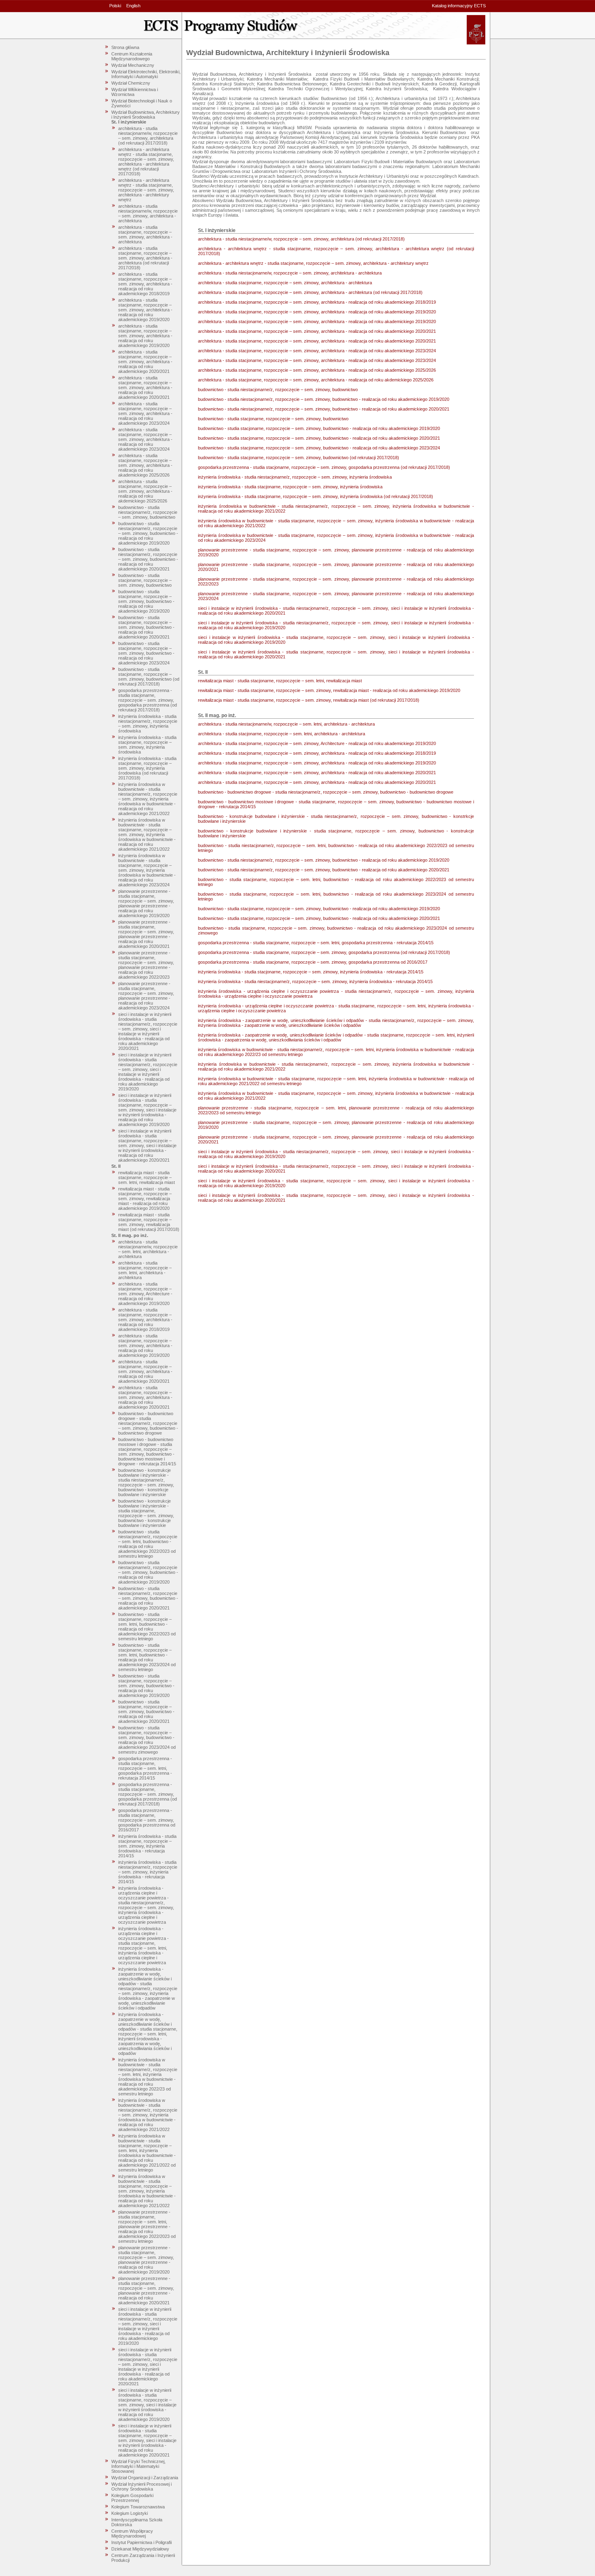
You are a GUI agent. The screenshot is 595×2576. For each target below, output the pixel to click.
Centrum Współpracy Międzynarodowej (132, 2533)
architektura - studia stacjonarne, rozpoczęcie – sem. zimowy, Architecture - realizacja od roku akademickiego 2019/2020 (145, 1294)
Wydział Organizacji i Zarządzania (145, 2478)
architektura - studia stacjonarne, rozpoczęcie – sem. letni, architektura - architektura (145, 1270)
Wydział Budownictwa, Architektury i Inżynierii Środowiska (146, 115)
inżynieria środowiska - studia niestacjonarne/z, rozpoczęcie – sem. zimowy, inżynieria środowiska (148, 724)
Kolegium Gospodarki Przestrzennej (132, 2498)
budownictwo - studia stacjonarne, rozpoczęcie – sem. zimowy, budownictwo (145, 580)
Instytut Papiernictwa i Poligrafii (141, 2542)
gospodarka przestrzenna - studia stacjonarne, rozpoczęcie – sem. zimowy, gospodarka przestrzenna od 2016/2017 (147, 1820)
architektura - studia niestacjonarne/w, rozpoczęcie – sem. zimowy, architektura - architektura (148, 213)
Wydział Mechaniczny (133, 65)
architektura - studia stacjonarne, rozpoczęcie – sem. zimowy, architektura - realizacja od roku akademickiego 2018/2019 (145, 284)
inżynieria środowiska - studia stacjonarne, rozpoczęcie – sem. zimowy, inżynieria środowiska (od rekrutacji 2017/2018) (147, 768)
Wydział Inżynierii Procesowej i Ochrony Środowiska (141, 2487)
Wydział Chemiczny (131, 83)
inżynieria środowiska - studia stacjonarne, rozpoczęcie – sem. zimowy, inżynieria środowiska (147, 745)
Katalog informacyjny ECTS (459, 6)
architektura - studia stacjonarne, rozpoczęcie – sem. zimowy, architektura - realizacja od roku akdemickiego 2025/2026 (145, 491)
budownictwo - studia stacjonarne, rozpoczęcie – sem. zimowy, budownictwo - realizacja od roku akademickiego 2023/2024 (146, 653)
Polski (115, 6)
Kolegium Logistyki (130, 2513)
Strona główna (125, 47)
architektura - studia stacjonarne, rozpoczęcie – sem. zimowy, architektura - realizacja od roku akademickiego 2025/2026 (145, 465)
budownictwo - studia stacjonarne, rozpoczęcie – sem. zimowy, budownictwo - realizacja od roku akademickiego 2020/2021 (146, 627)
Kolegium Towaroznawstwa (138, 2507)
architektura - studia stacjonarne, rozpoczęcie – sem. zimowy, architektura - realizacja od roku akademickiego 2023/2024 (145, 413)
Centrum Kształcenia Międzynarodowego (132, 56)
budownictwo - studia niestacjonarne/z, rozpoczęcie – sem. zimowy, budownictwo (148, 512)
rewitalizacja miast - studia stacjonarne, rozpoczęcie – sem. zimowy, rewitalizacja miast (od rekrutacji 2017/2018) (149, 1222)
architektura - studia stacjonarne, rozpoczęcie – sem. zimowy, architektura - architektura (145, 234)
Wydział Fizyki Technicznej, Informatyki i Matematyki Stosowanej (138, 2466)
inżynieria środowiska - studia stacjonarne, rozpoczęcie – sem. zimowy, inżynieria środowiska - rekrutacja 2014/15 (147, 1846)
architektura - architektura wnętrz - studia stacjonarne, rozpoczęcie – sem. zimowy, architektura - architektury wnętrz (146, 190)
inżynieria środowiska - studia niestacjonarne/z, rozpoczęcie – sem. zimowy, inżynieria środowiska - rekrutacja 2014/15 (148, 1872)
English (133, 6)
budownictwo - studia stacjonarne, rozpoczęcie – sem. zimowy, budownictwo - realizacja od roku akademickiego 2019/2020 (146, 601)
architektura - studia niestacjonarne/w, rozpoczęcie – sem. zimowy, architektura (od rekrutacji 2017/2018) (148, 136)
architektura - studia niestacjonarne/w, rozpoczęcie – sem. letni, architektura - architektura (148, 1249)
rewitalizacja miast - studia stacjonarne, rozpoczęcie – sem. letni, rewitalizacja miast (147, 1177)
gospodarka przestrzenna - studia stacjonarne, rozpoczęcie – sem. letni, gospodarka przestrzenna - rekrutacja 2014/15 (145, 1768)
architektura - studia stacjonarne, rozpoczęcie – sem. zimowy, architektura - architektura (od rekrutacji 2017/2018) (145, 258)
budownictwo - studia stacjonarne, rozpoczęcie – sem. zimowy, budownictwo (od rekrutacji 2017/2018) (149, 677)
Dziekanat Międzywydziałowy (140, 2549)
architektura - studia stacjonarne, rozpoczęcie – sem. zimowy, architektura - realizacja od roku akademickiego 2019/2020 (145, 310)
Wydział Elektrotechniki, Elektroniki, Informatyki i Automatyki (146, 74)
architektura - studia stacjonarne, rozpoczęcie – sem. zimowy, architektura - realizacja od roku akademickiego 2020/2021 (145, 362)
